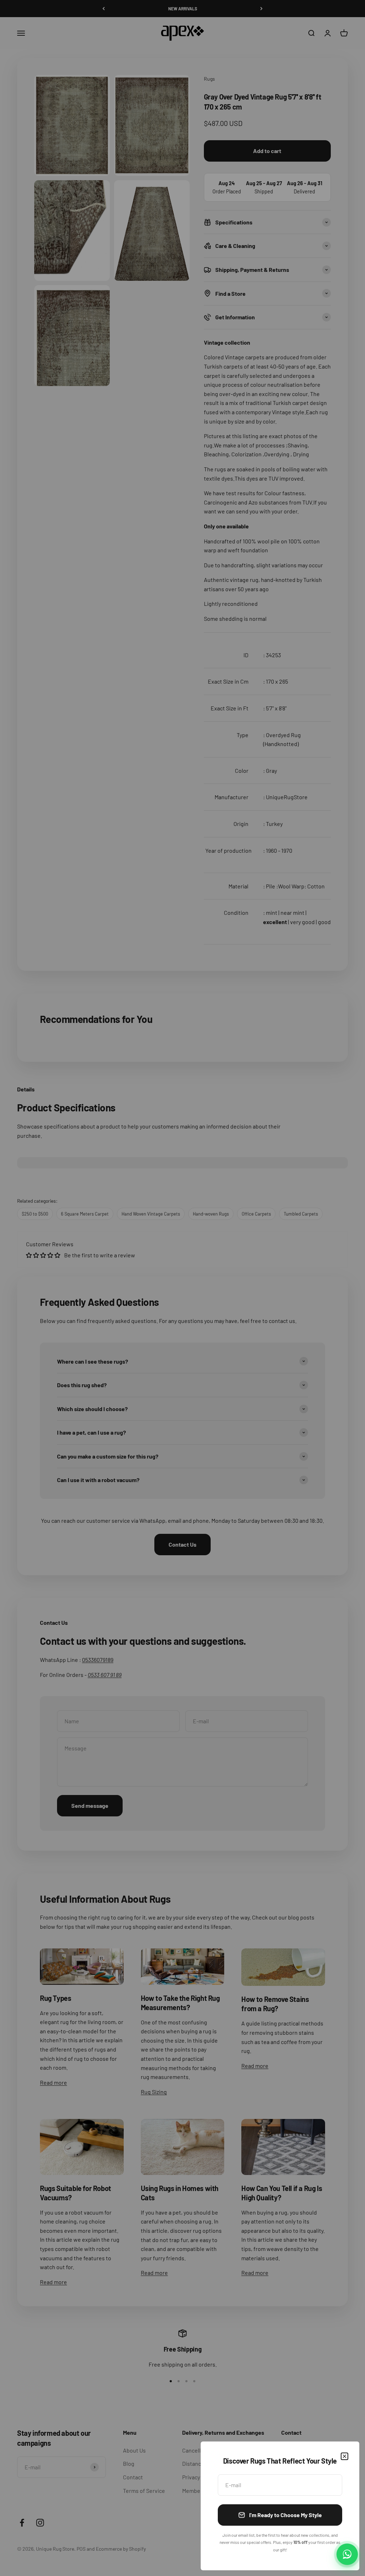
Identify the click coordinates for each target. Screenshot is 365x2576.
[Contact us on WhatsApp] (347, 2554)
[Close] (345, 2456)
